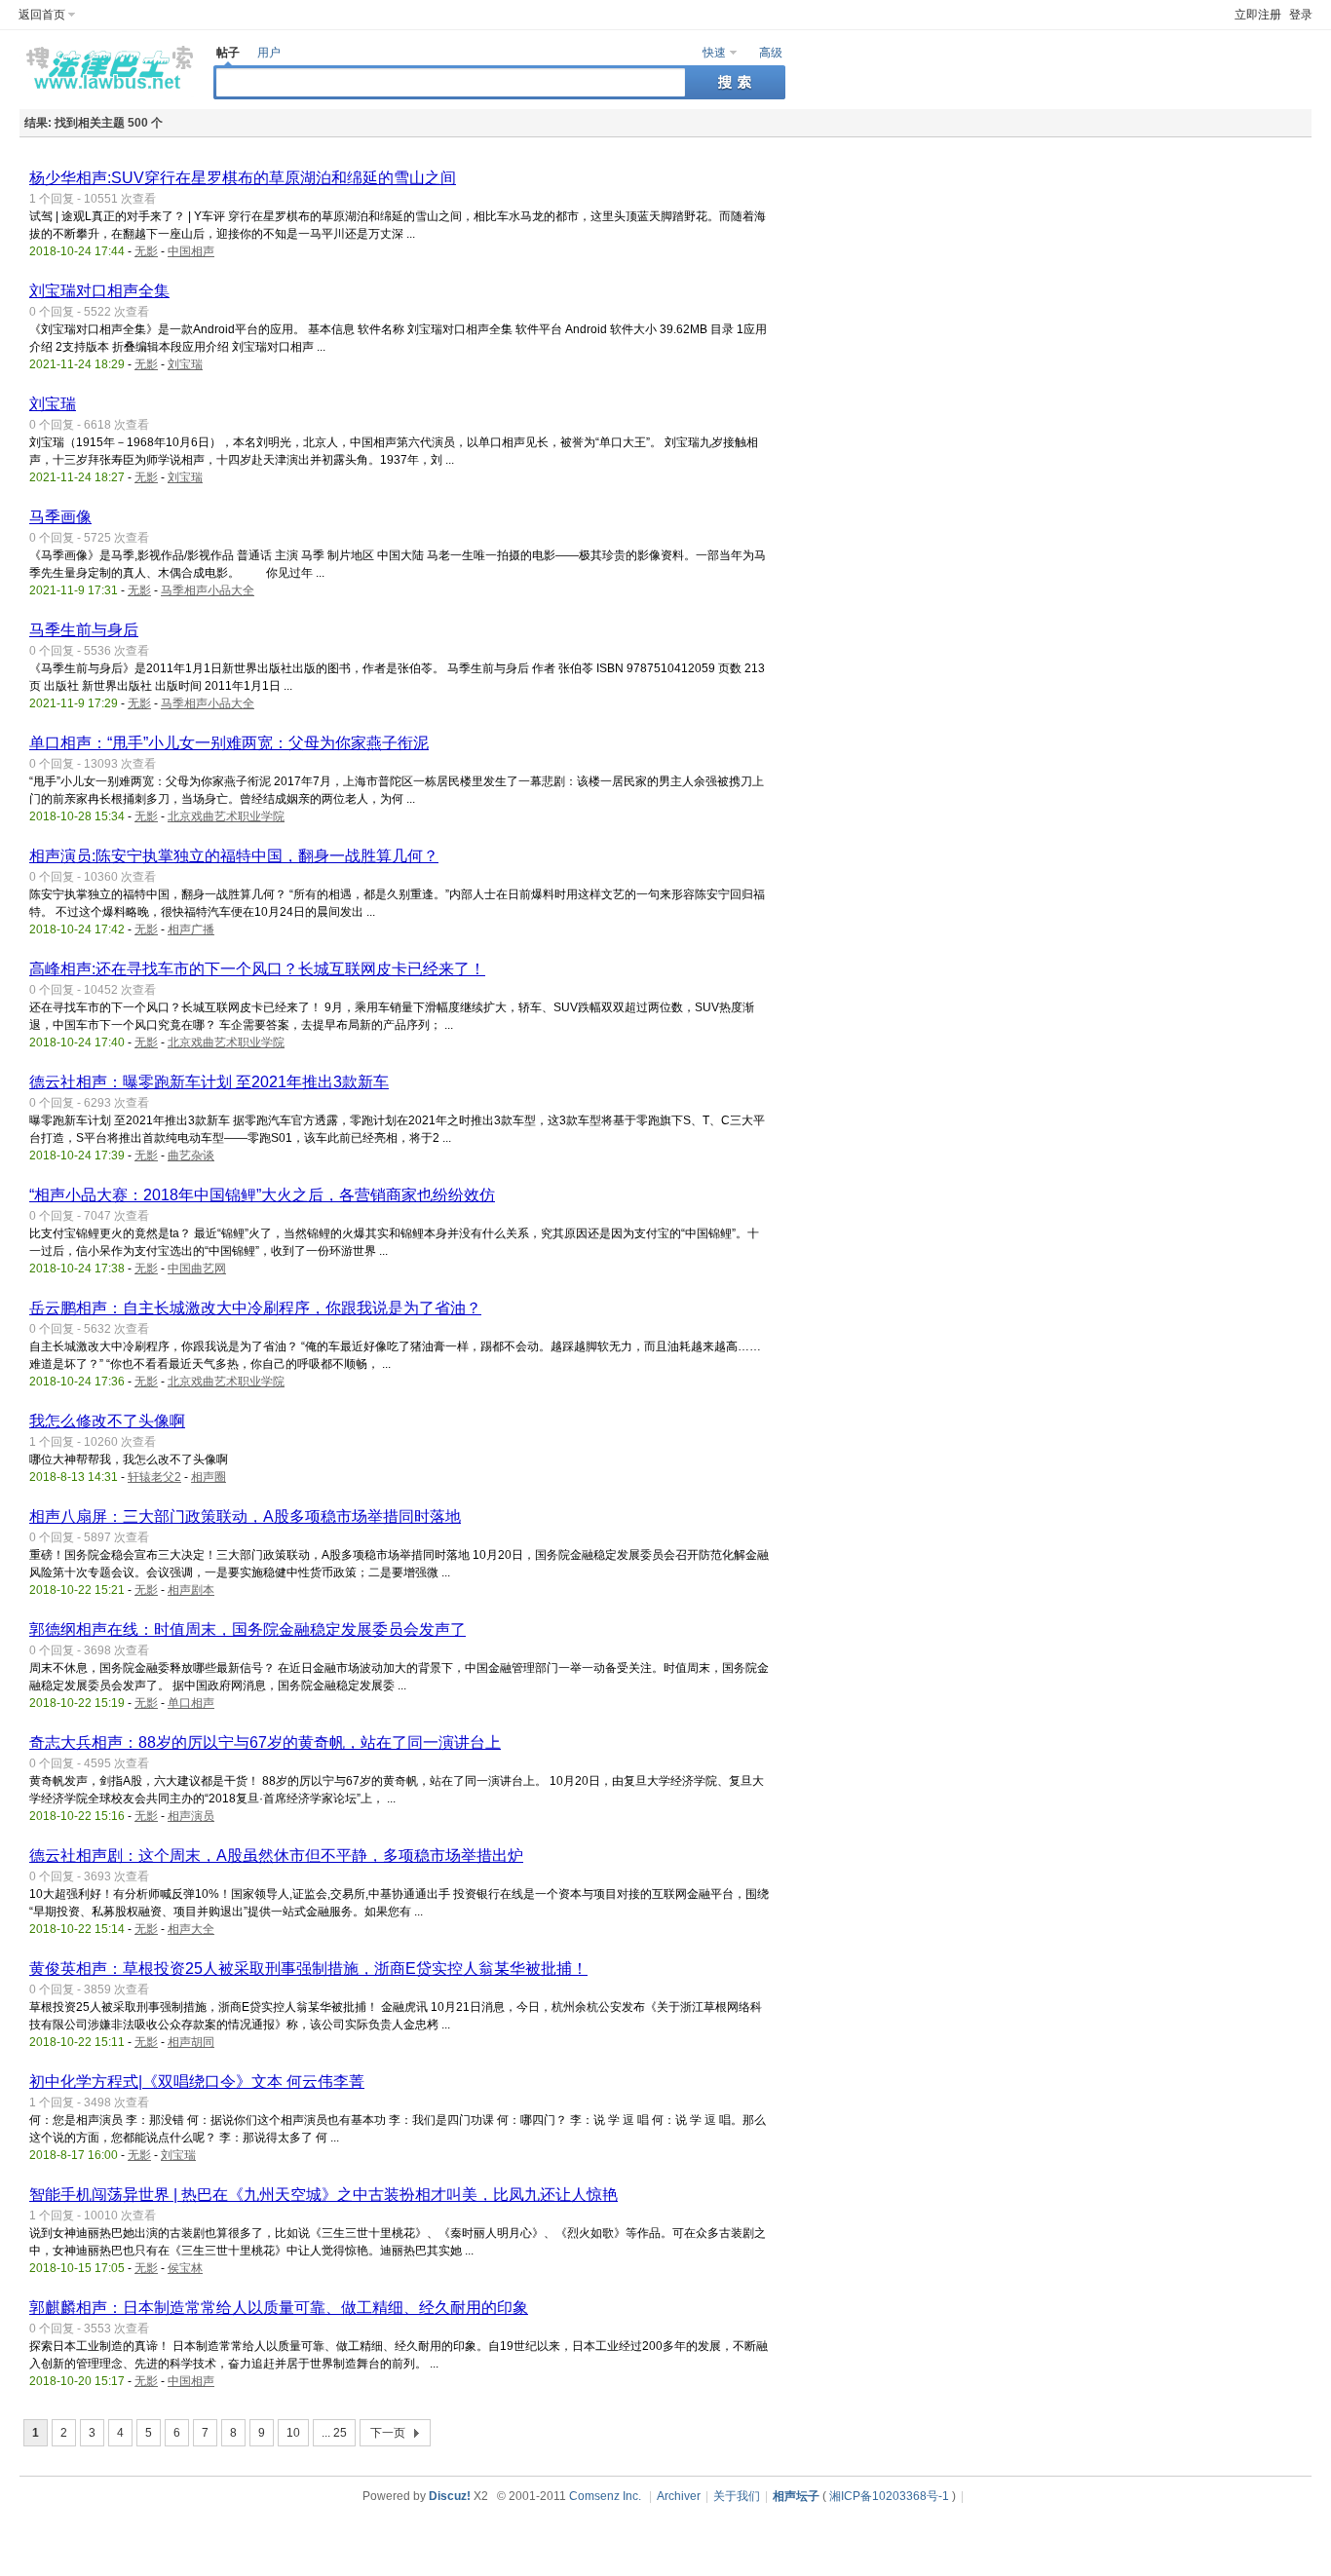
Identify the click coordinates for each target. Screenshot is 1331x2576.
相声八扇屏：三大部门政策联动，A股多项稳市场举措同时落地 (245, 1516)
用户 (269, 53)
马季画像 (60, 517)
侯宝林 (185, 2268)
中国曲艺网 (197, 1269)
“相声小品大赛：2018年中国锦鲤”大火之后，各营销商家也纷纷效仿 (262, 1195)
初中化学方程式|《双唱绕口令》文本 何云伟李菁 (197, 2082)
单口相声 (191, 1703)
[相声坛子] (107, 94)
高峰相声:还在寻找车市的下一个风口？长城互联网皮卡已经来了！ (257, 969)
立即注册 (1258, 15)
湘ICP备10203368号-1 (889, 2496)
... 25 (334, 2433)
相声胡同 (191, 2042)
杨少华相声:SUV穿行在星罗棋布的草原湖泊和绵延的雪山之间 (243, 178)
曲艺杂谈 (191, 1155)
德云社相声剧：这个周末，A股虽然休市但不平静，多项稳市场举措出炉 (276, 1856)
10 (293, 2433)
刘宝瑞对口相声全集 (99, 291)
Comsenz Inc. (605, 2496)
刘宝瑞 (185, 364)
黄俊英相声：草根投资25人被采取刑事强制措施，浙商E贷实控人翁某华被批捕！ (308, 1969)
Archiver (679, 2496)
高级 (771, 53)
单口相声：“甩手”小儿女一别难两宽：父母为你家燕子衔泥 (229, 743)
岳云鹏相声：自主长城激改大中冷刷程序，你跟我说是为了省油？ (255, 1308)
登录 (1301, 15)
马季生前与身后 (84, 630)
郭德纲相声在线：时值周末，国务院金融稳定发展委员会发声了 (247, 1629)
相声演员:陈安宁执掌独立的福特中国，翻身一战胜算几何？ (234, 856)
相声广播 (191, 929)
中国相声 (191, 251)
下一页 (388, 2433)
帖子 (228, 53)
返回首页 (42, 15)
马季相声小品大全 (208, 590)
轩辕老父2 (154, 1477)
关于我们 (737, 2496)
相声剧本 (191, 1590)
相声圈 (209, 1477)
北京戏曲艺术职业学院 (226, 816)
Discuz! (450, 2496)
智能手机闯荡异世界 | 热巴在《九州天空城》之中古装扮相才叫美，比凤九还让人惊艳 (323, 2195)
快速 (714, 53)
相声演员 (191, 1816)
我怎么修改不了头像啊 (107, 1421)
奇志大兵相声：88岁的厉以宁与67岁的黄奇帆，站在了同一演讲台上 (265, 1743)
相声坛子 (796, 2496)
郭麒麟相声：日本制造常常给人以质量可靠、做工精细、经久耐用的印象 (279, 2308)
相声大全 (191, 1929)
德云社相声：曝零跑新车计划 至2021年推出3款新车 (209, 1082)
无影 (146, 251)
